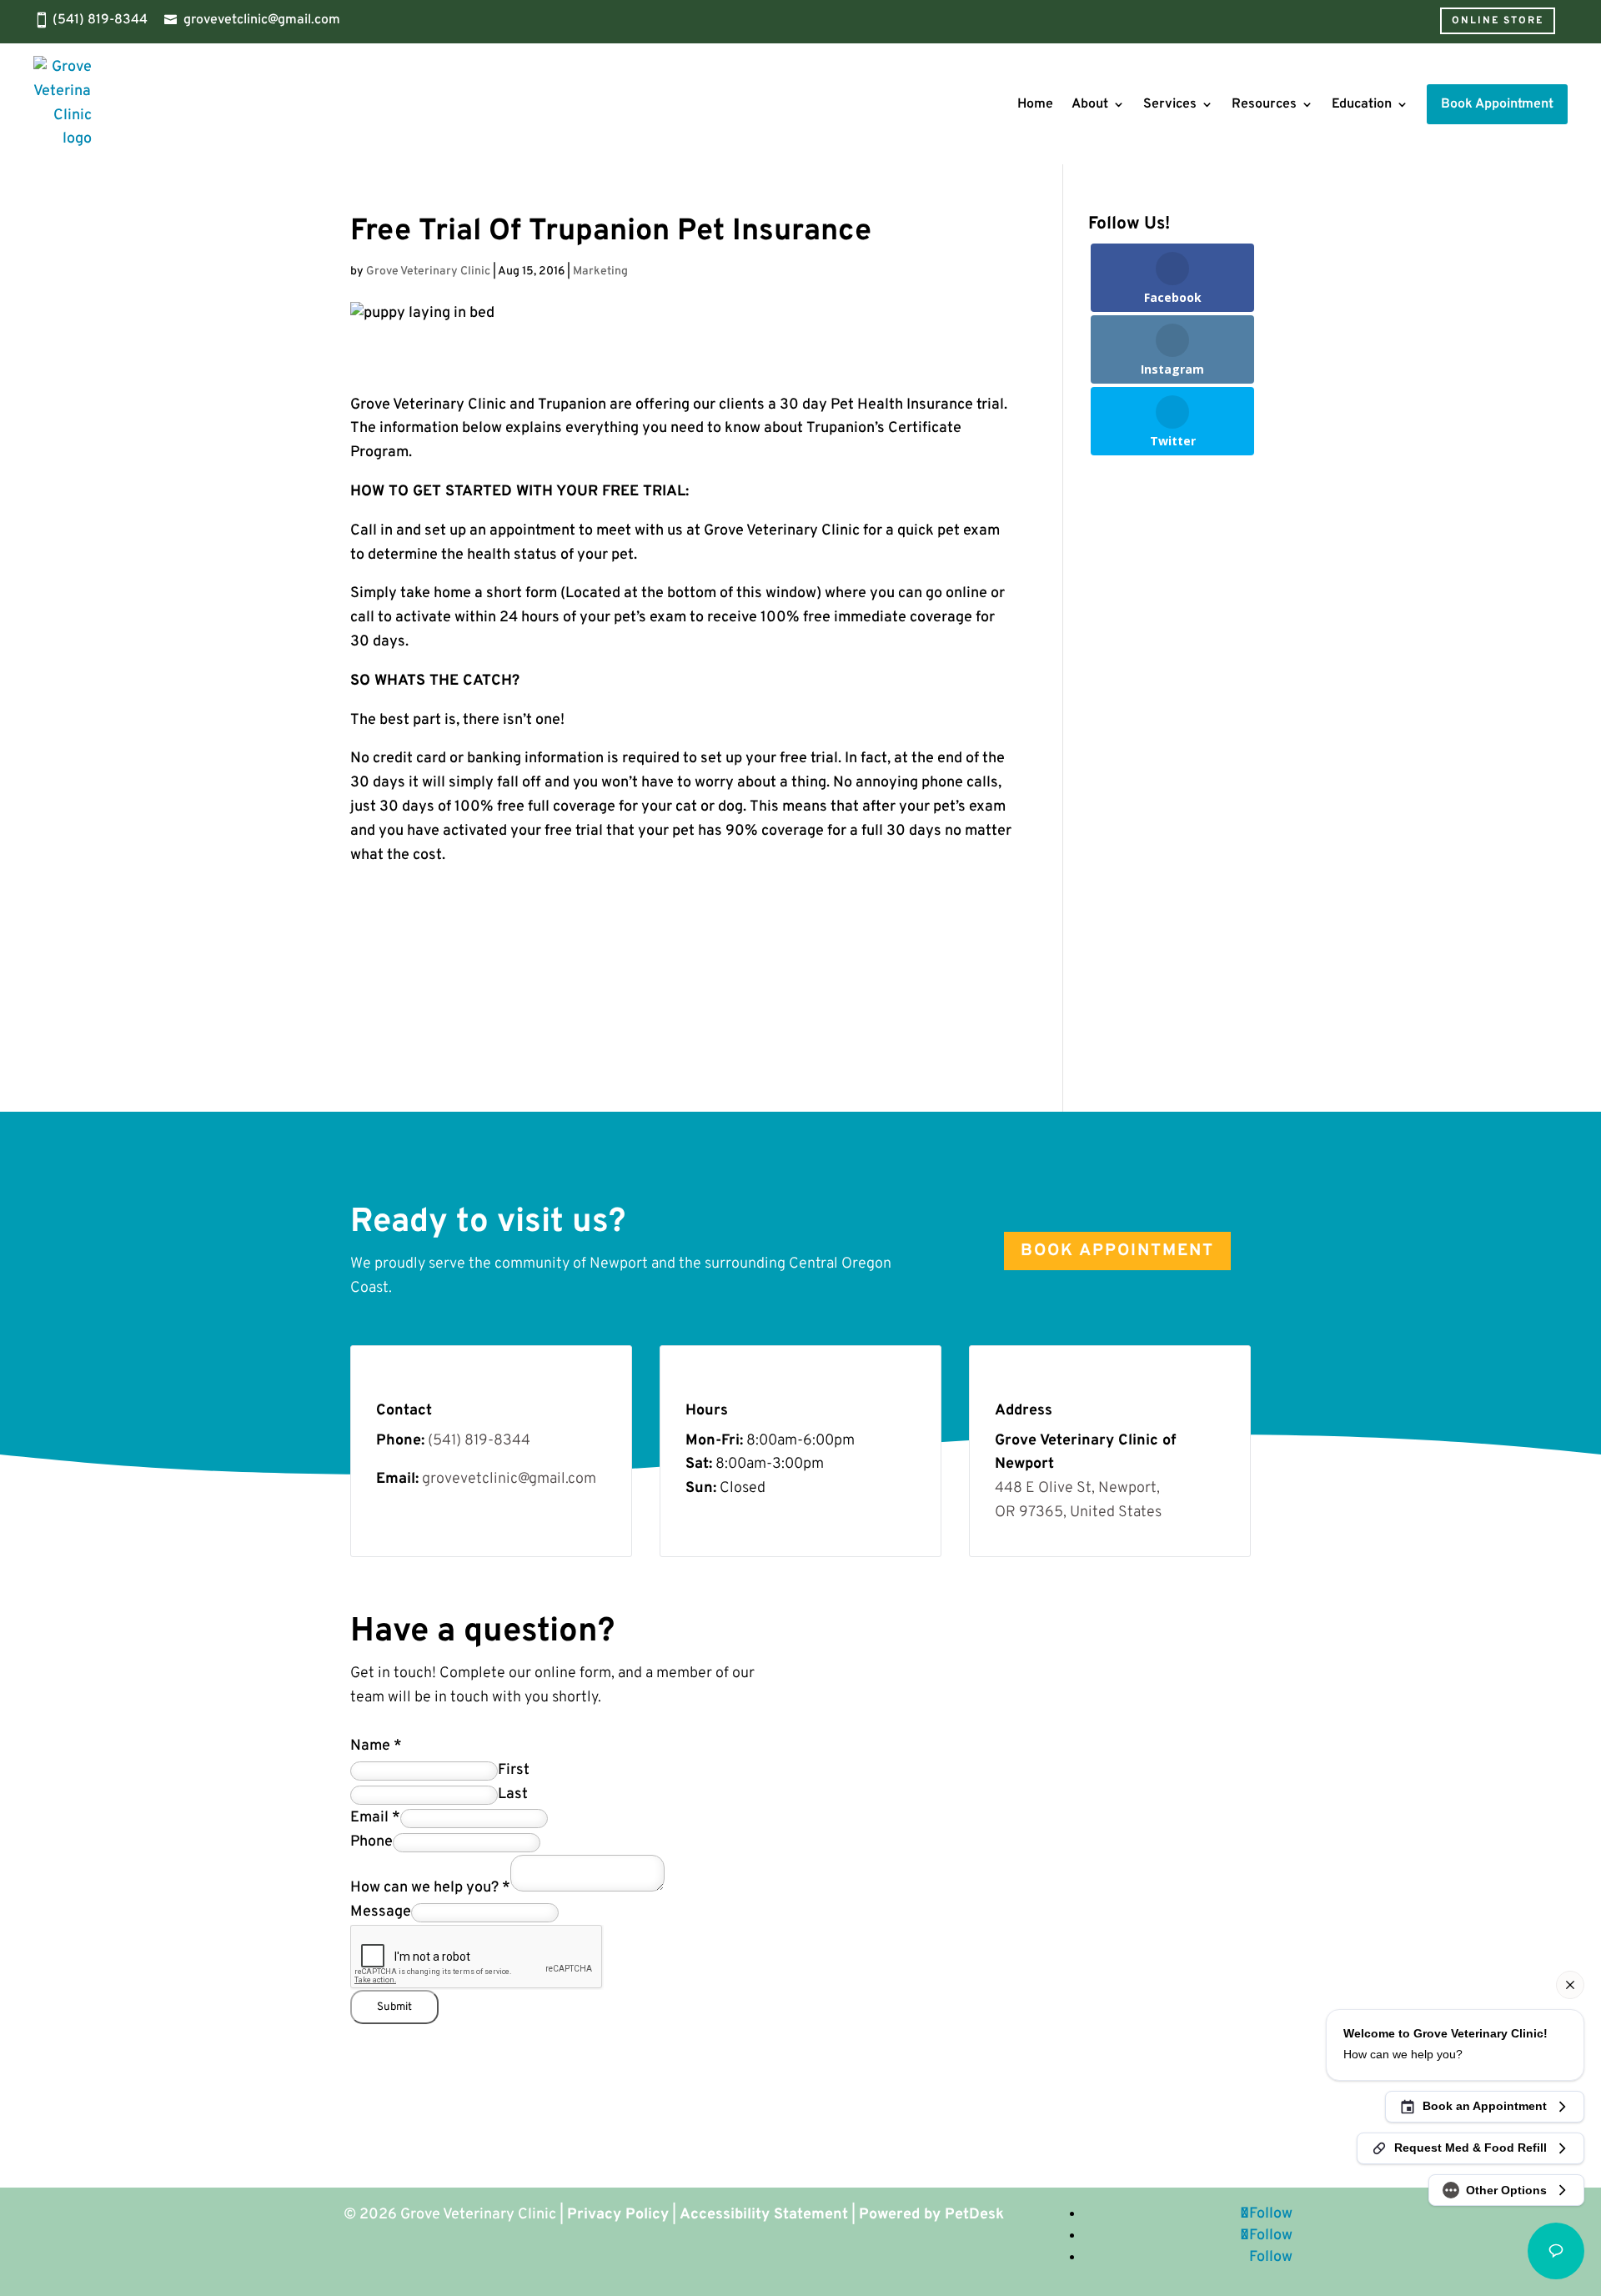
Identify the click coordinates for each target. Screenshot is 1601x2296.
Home (1035, 104)
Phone (371, 1842)
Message (381, 1912)
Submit (394, 2007)
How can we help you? (430, 1888)
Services (1170, 104)
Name (376, 1746)
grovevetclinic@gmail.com (262, 20)
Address (1024, 1411)
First (514, 1770)
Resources (1264, 104)
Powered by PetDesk (931, 2215)
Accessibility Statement (764, 2215)
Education (1362, 104)
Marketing (600, 271)
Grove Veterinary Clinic (428, 271)
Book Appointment (1117, 1251)
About (1090, 104)
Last (513, 1794)
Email (375, 1818)
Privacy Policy (618, 2215)
